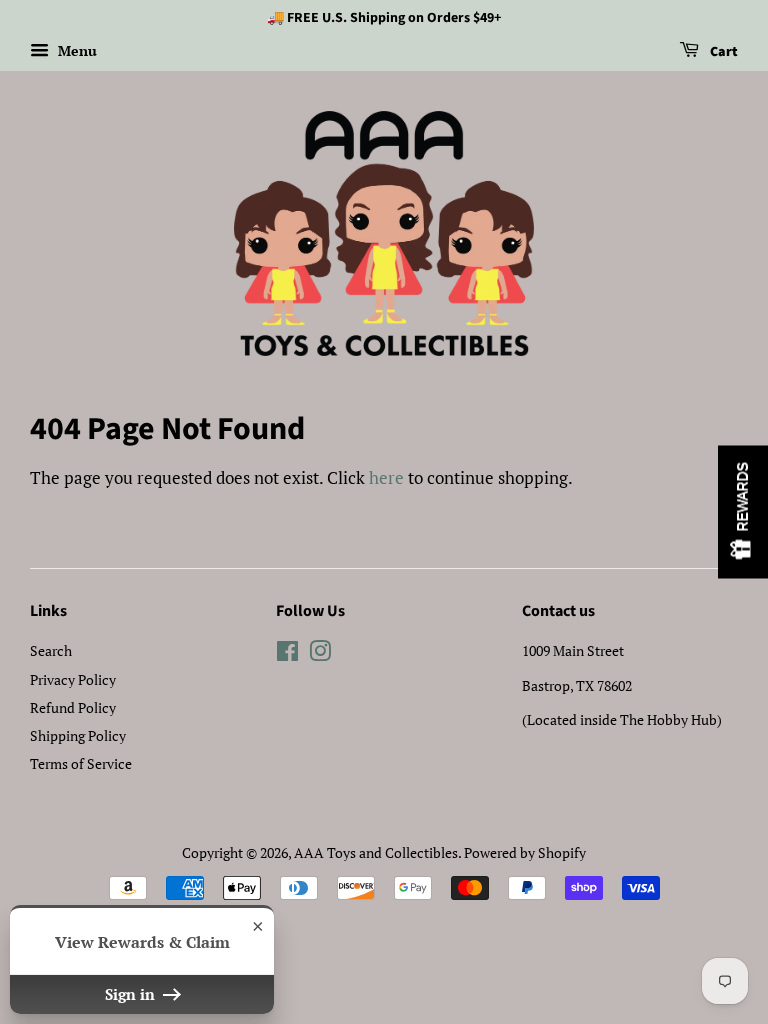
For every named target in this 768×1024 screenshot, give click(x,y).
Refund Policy (73, 707)
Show (743, 512)
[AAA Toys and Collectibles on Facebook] (287, 654)
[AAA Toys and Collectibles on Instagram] (320, 654)
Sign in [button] (132, 994)
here (386, 477)
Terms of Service (81, 763)
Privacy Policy (73, 679)
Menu (75, 50)
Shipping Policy (78, 735)
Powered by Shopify (525, 852)
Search (51, 650)
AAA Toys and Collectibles (376, 852)
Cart (722, 52)
